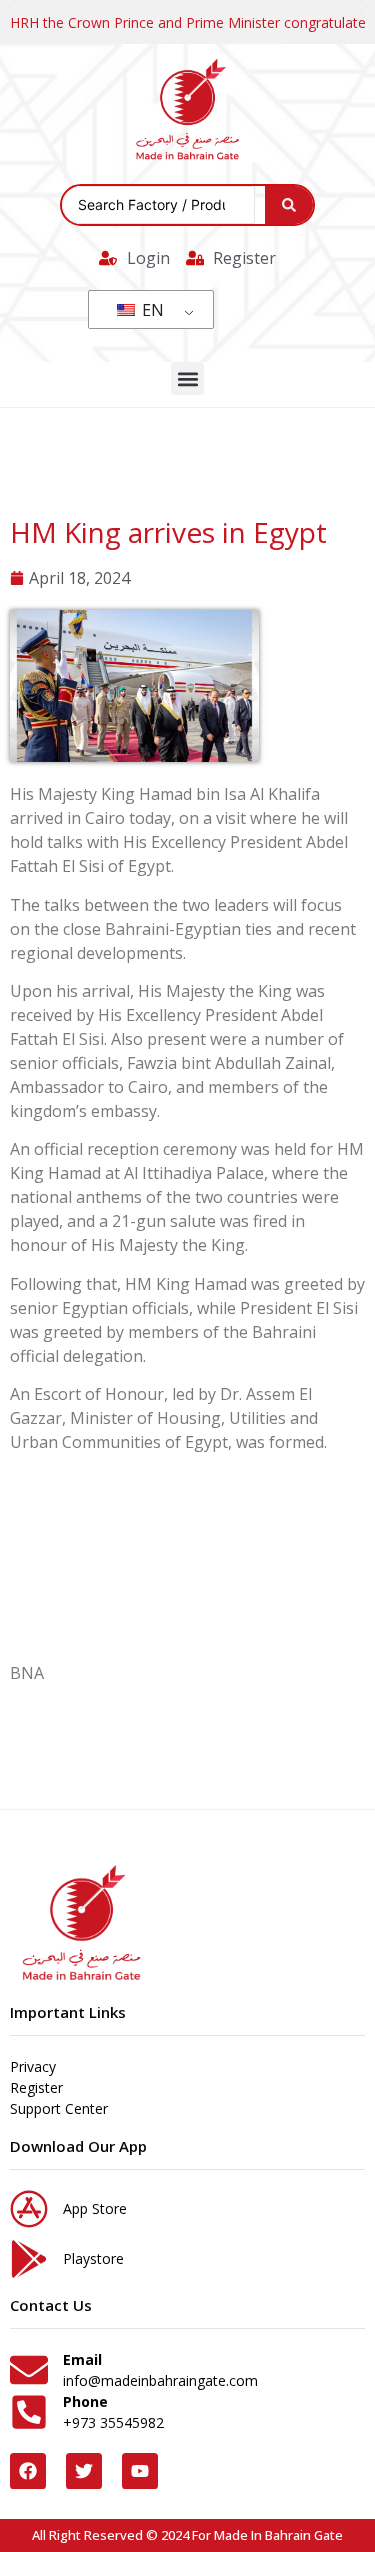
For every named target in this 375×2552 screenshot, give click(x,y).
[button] (187, 378)
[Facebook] (28, 2471)
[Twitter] (84, 2471)
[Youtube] (140, 2471)
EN (151, 310)
